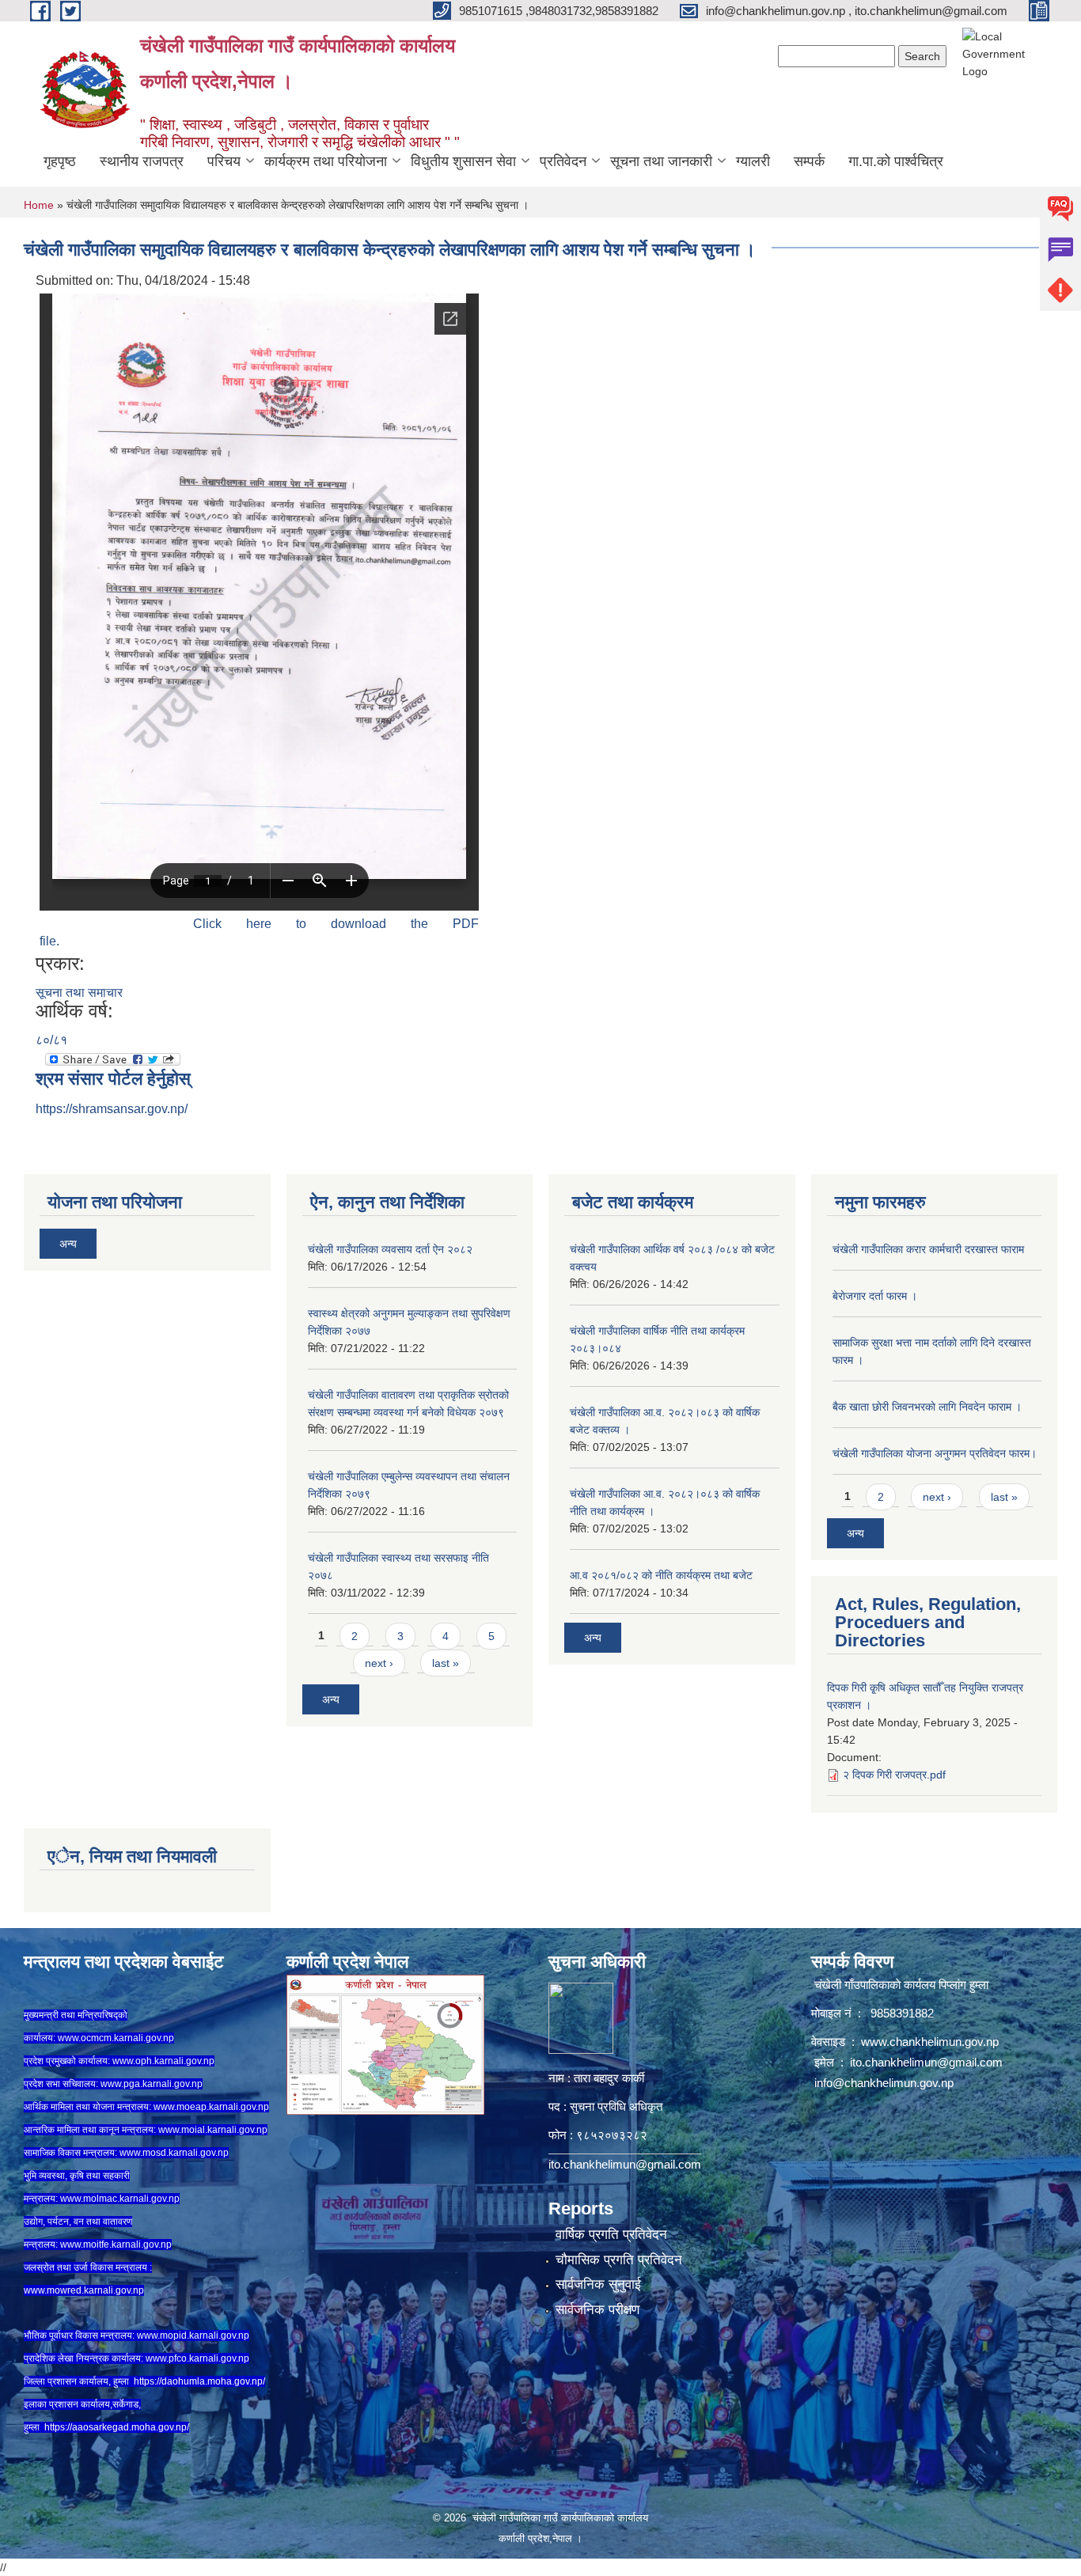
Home (39, 205)
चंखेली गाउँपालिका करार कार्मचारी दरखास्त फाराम (928, 1249)
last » (446, 1663)
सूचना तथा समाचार (79, 993)
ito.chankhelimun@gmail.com (625, 2164)
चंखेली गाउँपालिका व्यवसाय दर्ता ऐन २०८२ (390, 1249)
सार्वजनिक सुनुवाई (598, 2284)
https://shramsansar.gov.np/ (112, 1109)
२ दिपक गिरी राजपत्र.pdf (894, 1775)
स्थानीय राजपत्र (142, 161)
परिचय (224, 161)
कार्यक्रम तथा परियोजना (326, 161)
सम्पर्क (809, 161)
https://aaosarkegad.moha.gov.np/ (117, 2427)
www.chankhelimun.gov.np (931, 2042)
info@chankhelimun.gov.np (884, 2083)
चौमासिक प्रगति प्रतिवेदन (619, 2260)
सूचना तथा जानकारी (661, 161)
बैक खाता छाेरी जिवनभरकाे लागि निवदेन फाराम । (927, 1407)
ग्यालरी (753, 161)
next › (379, 1663)
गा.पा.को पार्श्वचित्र (896, 161)
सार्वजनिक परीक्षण (597, 2310)
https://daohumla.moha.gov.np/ (199, 2381)
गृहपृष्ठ (60, 161)
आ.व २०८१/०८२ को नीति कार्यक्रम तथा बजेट (661, 1575)
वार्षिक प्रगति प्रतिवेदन (611, 2235)
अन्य (68, 1244)
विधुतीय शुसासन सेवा (463, 161)
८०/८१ (51, 1040)
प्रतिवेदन (563, 161)
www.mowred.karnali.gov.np (84, 2290)
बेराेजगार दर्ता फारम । (875, 1296)
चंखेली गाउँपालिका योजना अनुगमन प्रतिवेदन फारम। (935, 1453)
